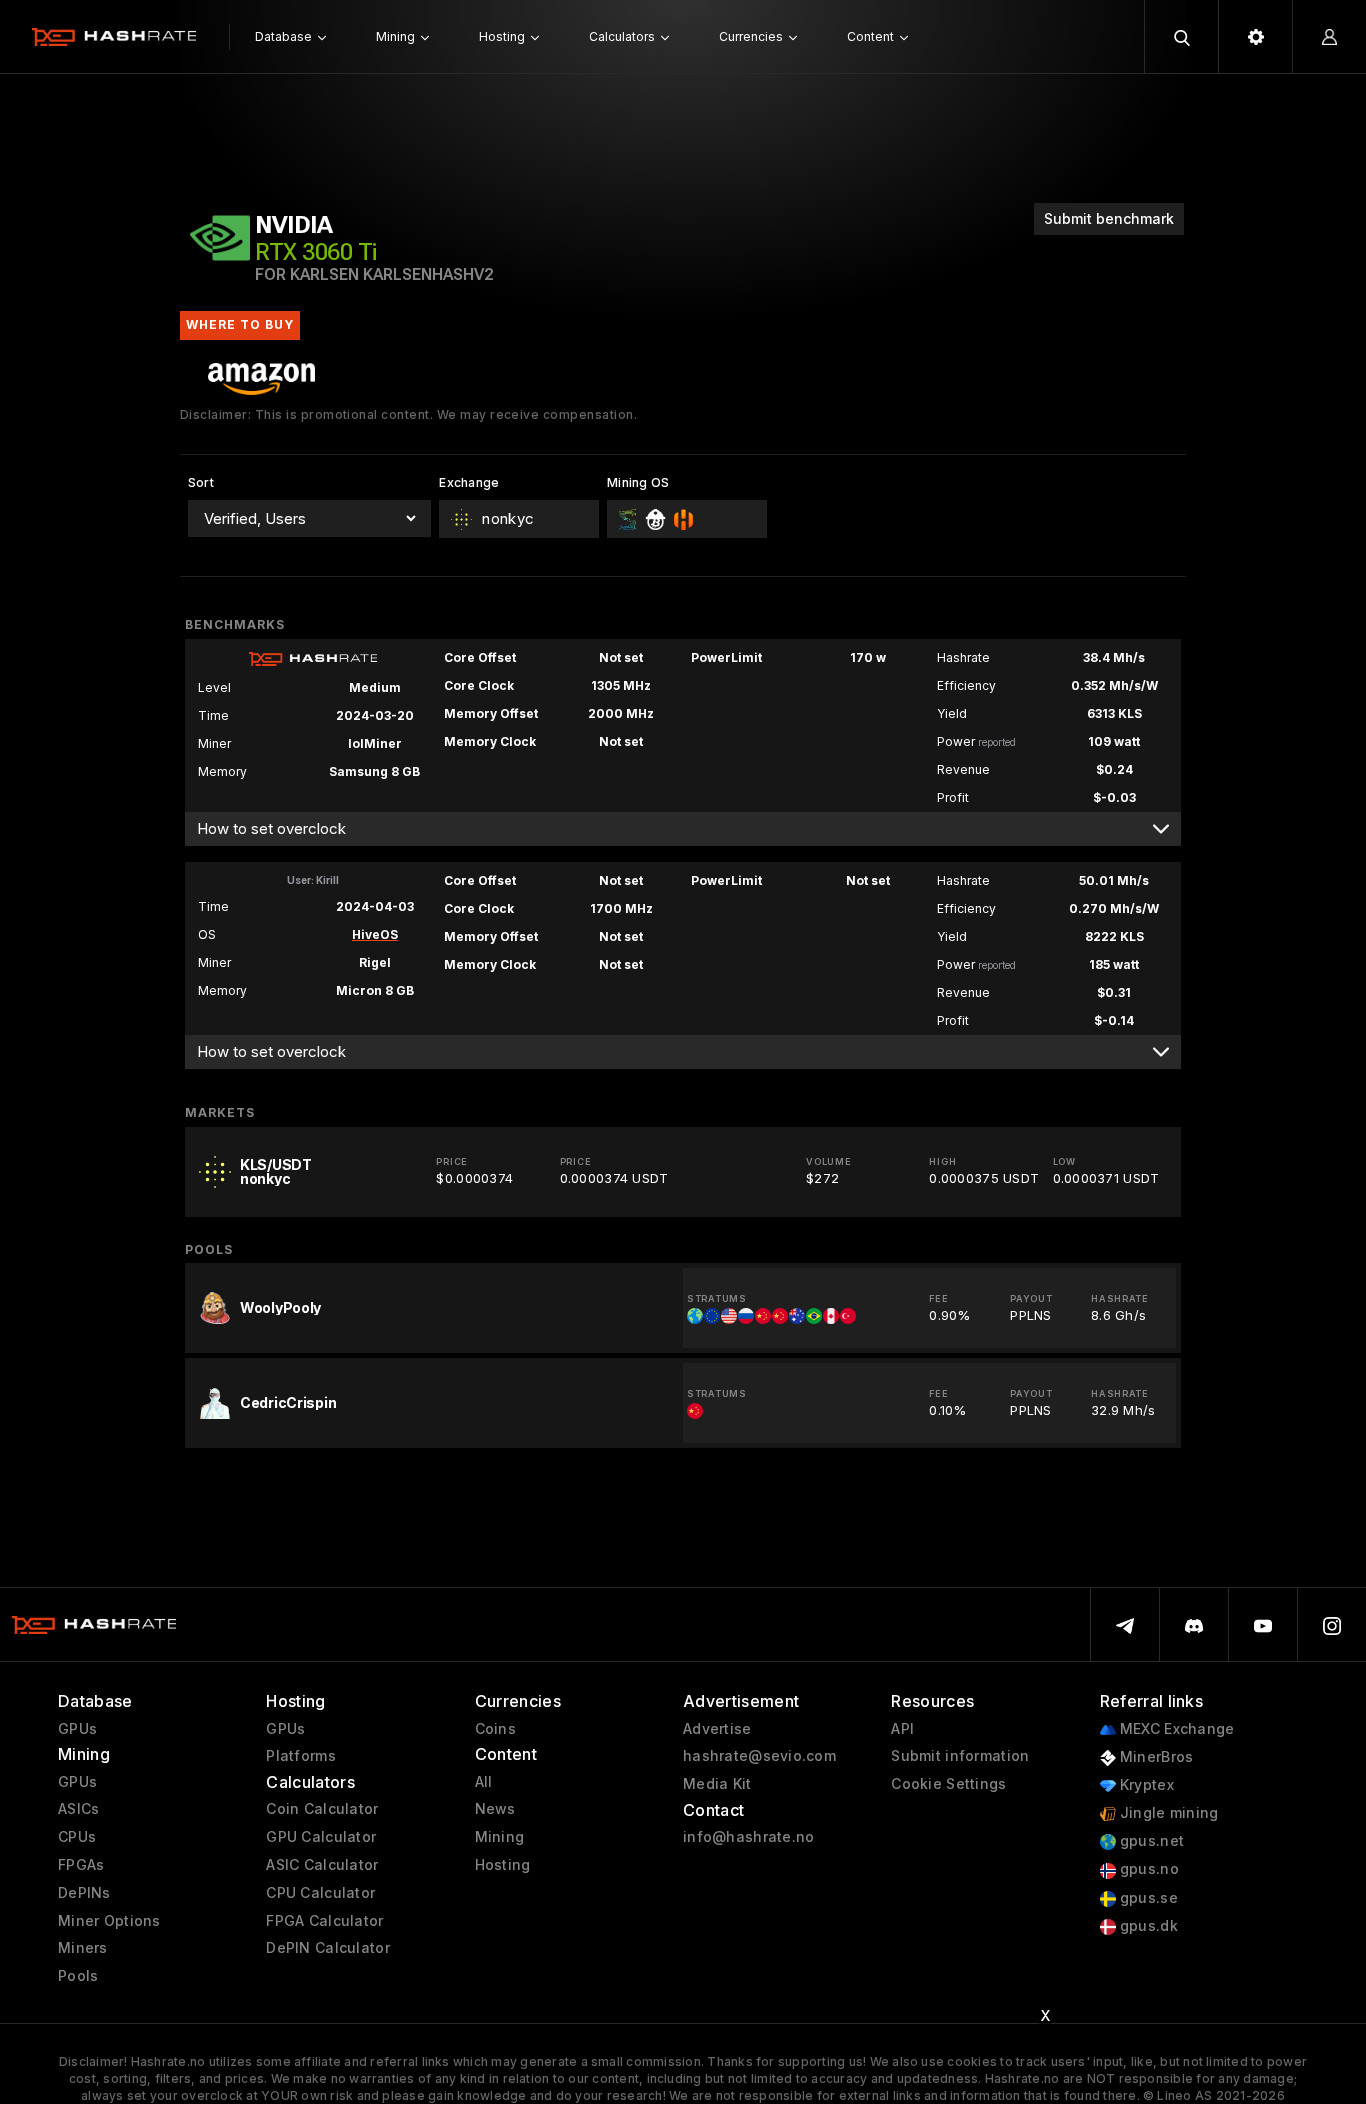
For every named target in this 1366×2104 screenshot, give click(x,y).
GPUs (77, 1729)
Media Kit (717, 1784)
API (902, 1729)
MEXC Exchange (1175, 1729)
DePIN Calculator (327, 1948)
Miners (83, 1948)
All (484, 1782)
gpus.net (1150, 1841)
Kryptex (1145, 1785)
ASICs (78, 1809)
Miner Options (109, 1921)
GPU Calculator (321, 1837)
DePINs (84, 1893)
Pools (78, 1976)
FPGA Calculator (324, 1921)
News (495, 1809)
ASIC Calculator (322, 1865)
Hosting (503, 1865)
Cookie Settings (948, 1784)
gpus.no (1147, 1869)
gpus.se (1147, 1898)
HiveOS (375, 934)
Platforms (301, 1756)
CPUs (77, 1837)
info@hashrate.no (748, 1837)
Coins (495, 1729)
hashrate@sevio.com (759, 1756)
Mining (500, 1837)
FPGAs (81, 1865)
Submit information (960, 1756)
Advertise (717, 1729)
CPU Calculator (320, 1893)
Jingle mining (1167, 1813)
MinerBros (1155, 1757)
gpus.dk (1147, 1926)
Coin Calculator (322, 1809)
